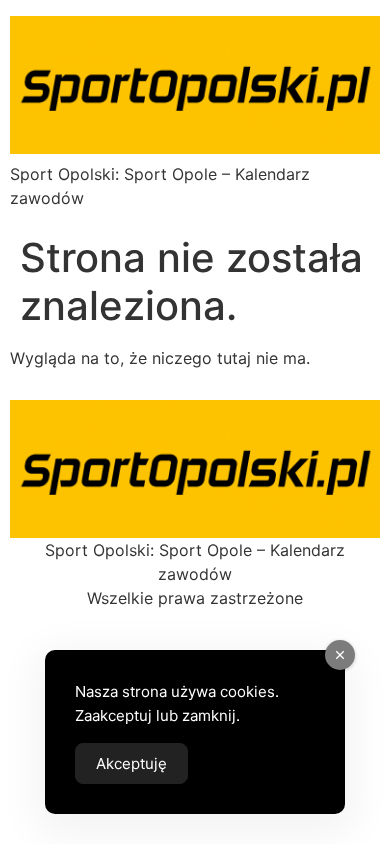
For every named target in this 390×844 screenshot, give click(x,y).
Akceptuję (131, 763)
